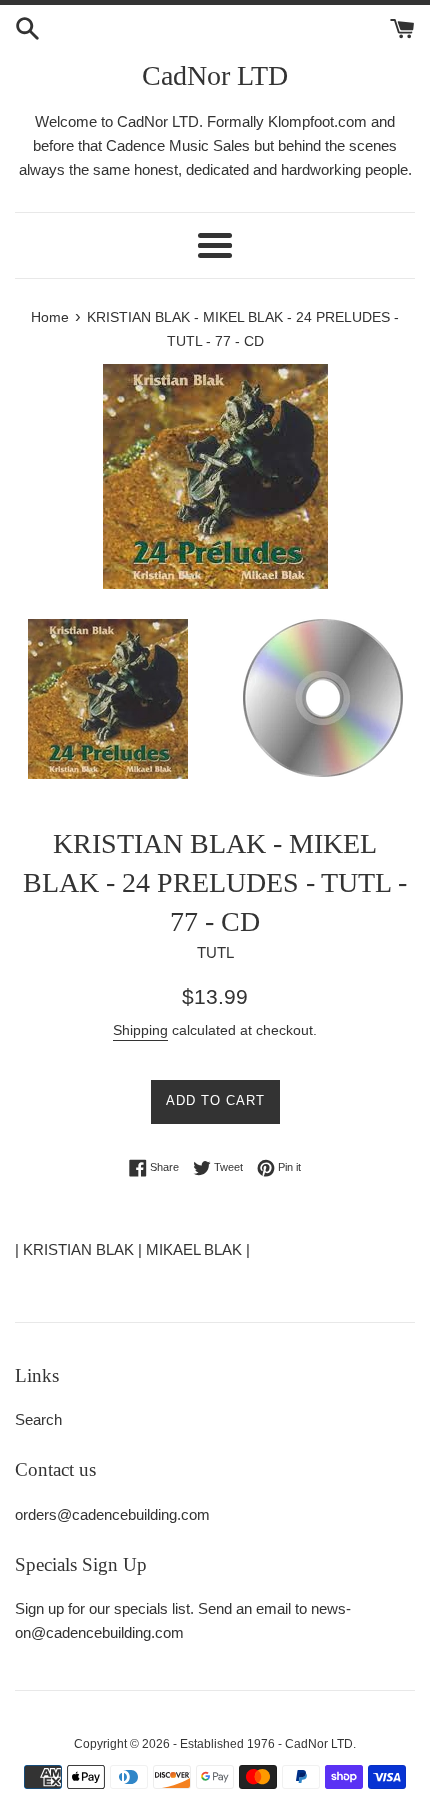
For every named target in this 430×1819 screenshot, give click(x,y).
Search (38, 1419)
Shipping (140, 1030)
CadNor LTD (215, 75)
